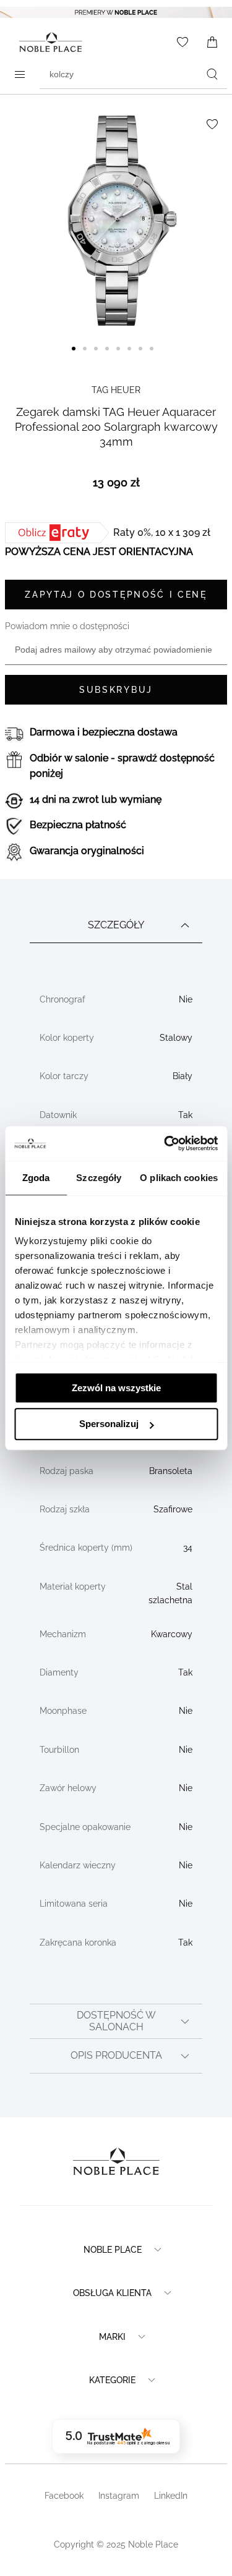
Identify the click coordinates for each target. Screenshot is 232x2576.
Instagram (119, 2496)
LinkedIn (171, 2496)
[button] (77, 356)
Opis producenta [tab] (116, 2055)
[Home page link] (48, 42)
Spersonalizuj (109, 1424)
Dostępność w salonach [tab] (116, 2021)
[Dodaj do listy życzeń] (212, 124)
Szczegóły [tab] (99, 1178)
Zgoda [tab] (36, 1178)
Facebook (64, 2496)
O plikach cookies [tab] (179, 1178)
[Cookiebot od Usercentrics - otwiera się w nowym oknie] (165, 1143)
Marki (112, 2337)
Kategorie (112, 2380)
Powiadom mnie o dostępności (67, 626)
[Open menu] (20, 74)
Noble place (113, 2250)
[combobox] (133, 74)
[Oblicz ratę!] (59, 533)
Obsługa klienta (112, 2293)
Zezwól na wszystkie (116, 1388)
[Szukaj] (212, 74)
